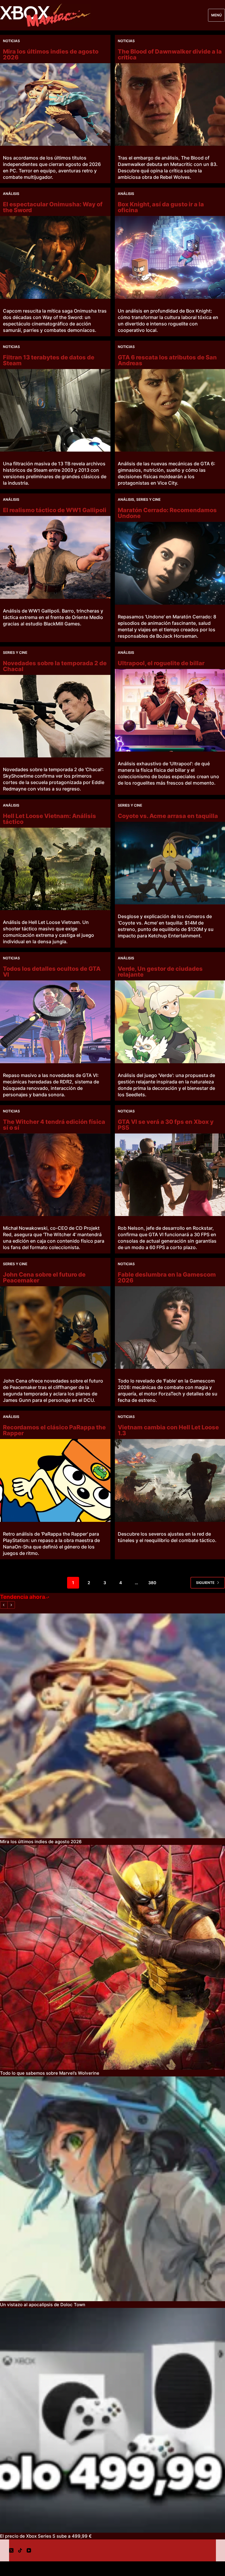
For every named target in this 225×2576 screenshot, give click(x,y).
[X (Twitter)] (11, 2550)
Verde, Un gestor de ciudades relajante (160, 972)
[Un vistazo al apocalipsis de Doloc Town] (112, 2189)
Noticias (11, 41)
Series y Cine (148, 499)
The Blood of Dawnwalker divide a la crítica (170, 54)
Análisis (11, 194)
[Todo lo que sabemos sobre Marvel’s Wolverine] (112, 1957)
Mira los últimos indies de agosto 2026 (51, 54)
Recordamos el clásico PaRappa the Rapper (54, 1430)
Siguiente (205, 1583)
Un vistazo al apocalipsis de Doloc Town (43, 2305)
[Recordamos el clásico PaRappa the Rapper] (55, 1480)
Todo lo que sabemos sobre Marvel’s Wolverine (50, 2073)
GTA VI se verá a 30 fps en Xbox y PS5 (166, 1125)
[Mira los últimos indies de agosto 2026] (55, 104)
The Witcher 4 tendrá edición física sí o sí (54, 1125)
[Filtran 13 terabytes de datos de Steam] (55, 410)
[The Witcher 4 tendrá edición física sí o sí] (55, 1175)
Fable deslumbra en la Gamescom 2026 (167, 1277)
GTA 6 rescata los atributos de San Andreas (167, 360)
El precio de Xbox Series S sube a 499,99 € (46, 2536)
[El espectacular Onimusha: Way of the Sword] (55, 257)
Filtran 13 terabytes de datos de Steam (49, 360)
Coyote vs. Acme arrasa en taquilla (168, 816)
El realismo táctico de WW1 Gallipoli (55, 510)
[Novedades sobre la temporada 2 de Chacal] (55, 716)
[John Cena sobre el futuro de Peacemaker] (55, 1328)
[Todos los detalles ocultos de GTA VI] (55, 1022)
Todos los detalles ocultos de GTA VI (52, 972)
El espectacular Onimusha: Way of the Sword (53, 207)
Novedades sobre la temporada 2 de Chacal (55, 666)
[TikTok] (20, 2550)
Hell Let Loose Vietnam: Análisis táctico (50, 819)
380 (152, 1583)
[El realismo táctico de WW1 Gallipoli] (55, 557)
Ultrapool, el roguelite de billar (161, 663)
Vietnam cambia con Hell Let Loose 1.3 (168, 1430)
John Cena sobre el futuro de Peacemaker (44, 1277)
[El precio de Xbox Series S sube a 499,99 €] (112, 2420)
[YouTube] (29, 2550)
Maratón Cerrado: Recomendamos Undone (167, 513)
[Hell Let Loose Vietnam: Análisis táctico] (55, 869)
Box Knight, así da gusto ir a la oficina (161, 207)
